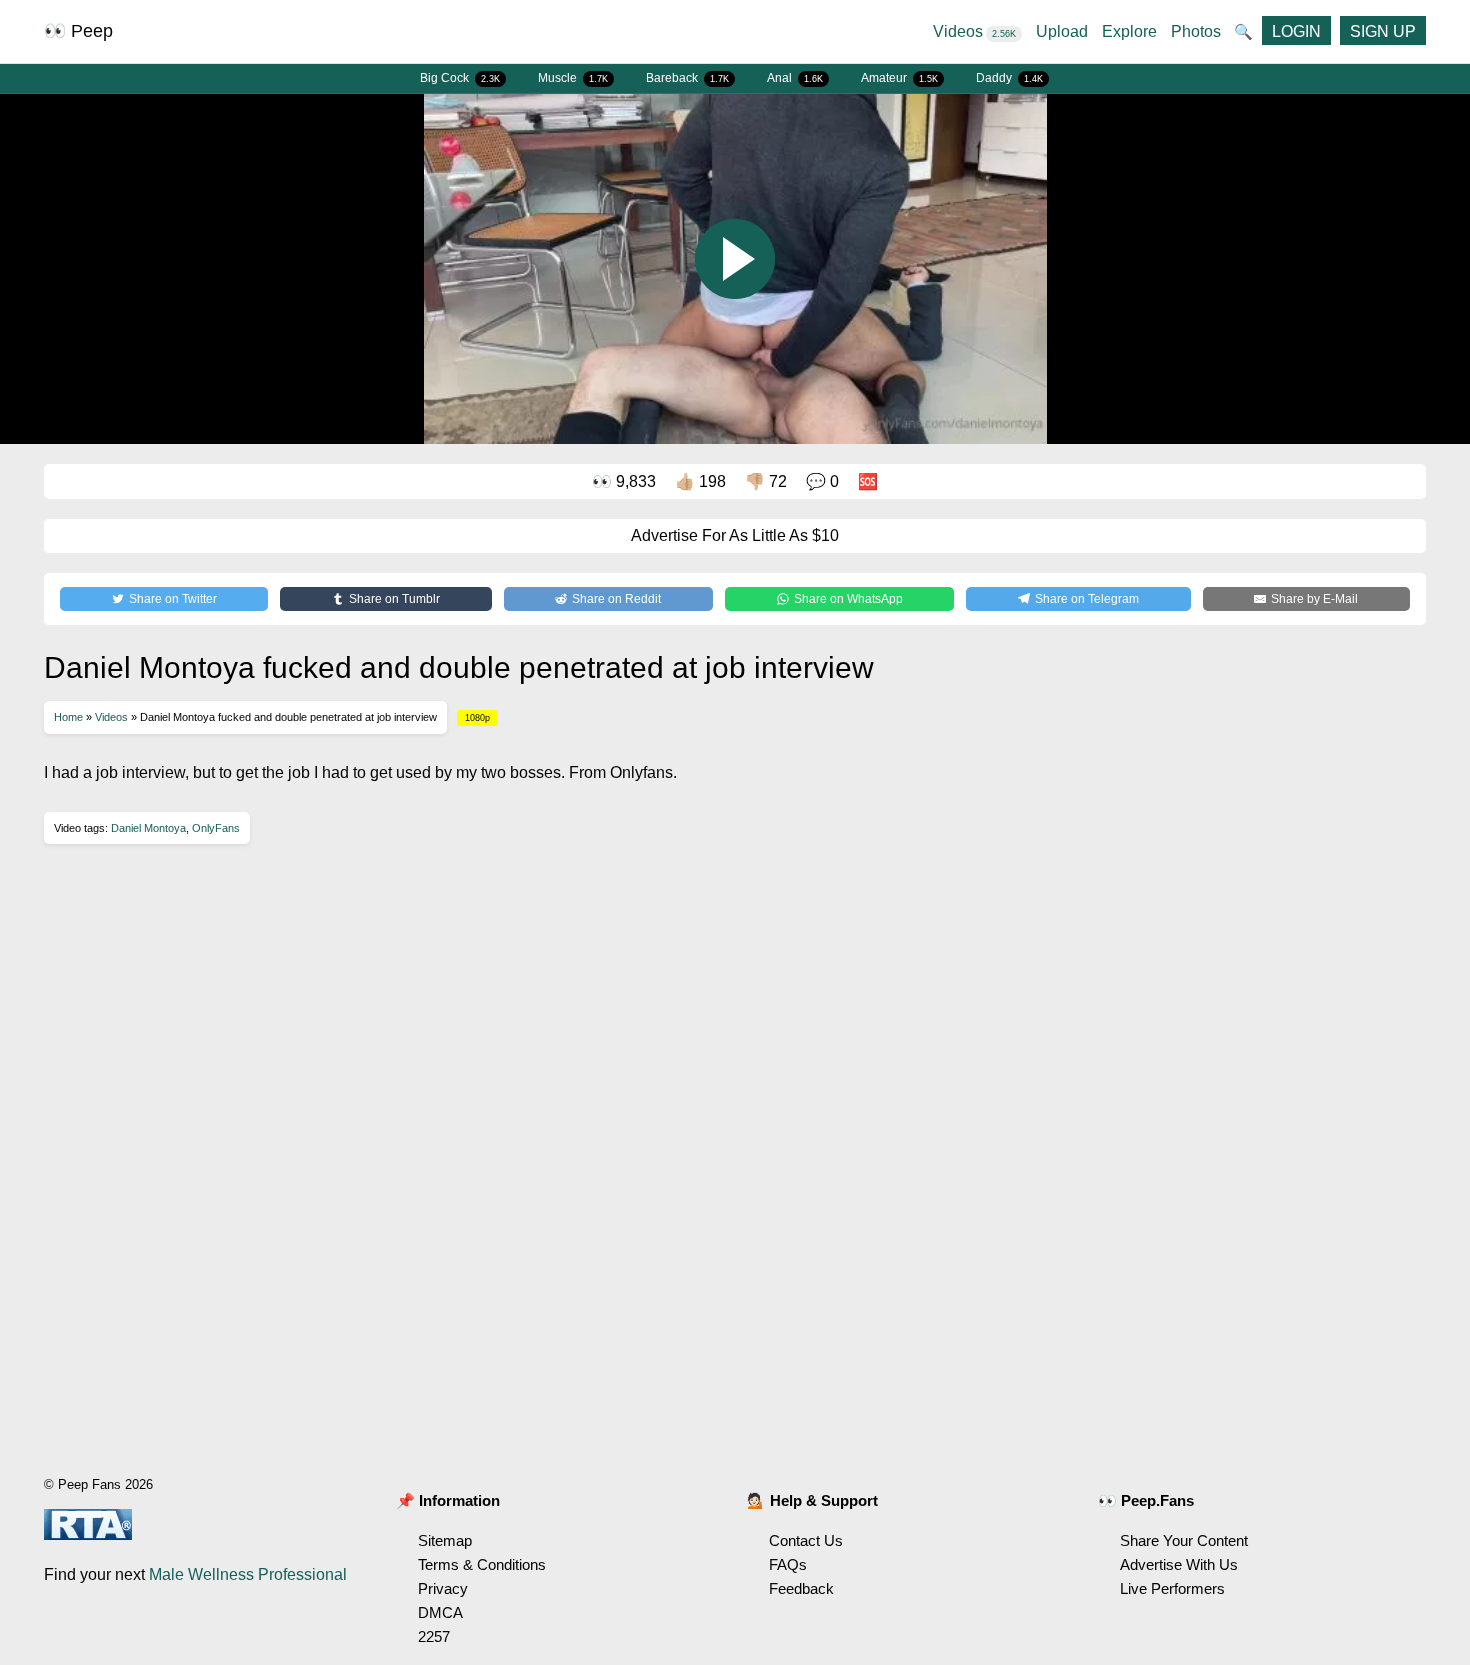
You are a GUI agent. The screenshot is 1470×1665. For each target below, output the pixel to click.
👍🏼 (700, 481)
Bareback (687, 78)
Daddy (1009, 78)
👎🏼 (766, 481)
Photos (1196, 31)
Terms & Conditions (482, 1564)
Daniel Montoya (148, 828)
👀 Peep (78, 31)
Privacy (443, 1588)
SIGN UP (1383, 31)
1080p (477, 718)
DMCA (440, 1612)
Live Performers (1172, 1588)
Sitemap (445, 1540)
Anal (795, 78)
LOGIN (1296, 31)
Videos (974, 31)
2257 (434, 1636)
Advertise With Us (1179, 1564)
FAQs (788, 1564)
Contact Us (806, 1540)
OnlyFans (216, 828)
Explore (1129, 31)
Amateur (899, 78)
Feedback (801, 1588)
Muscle (573, 78)
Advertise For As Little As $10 (735, 535)
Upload (1062, 31)
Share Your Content (1184, 1540)
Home (68, 717)
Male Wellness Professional (248, 1574)
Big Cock (460, 78)
